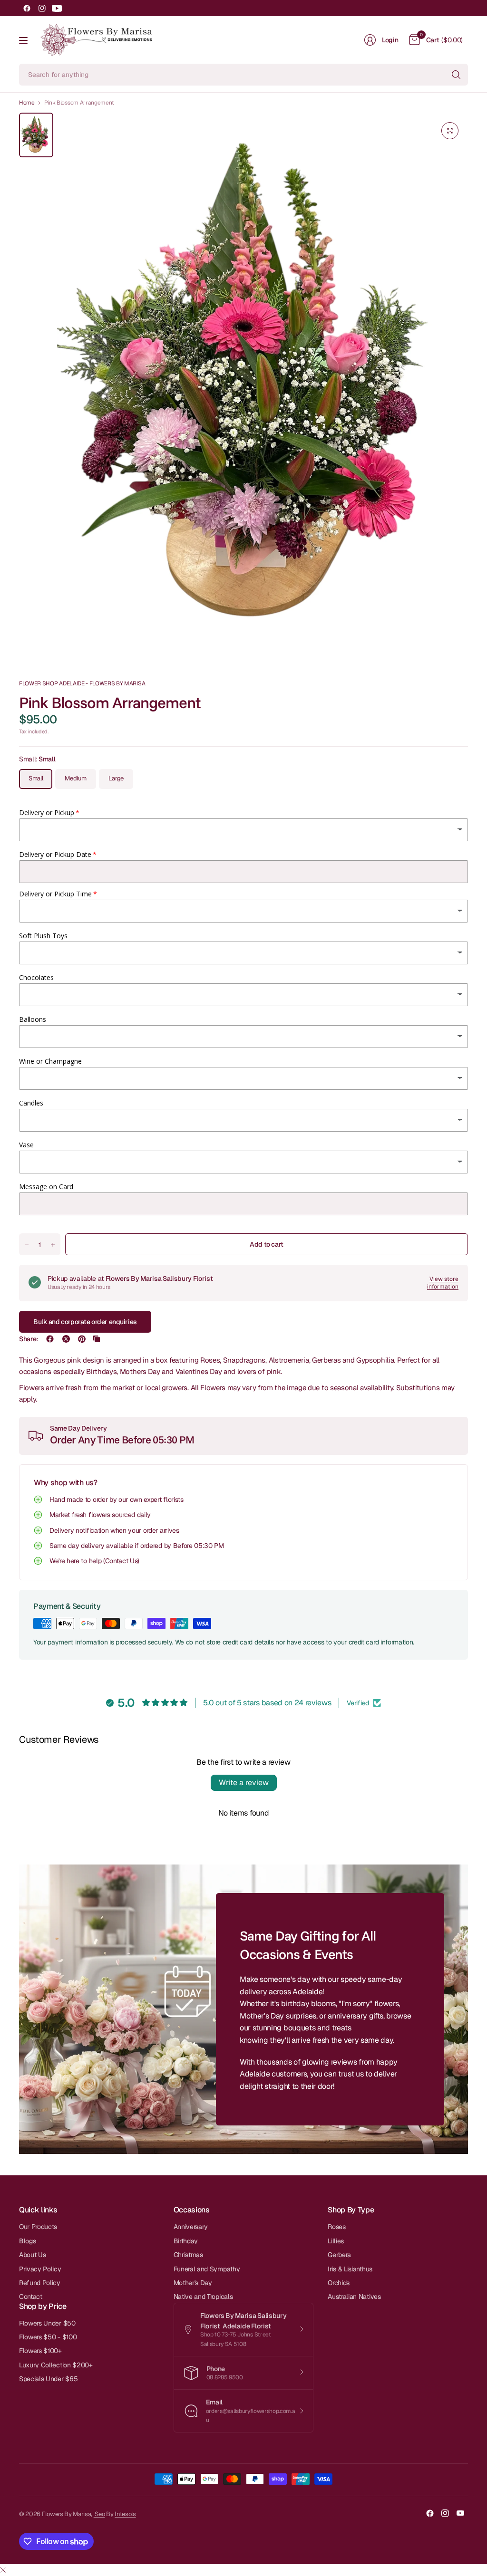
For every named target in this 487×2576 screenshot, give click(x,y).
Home (27, 103)
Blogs (27, 2241)
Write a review (244, 1783)
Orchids (339, 2283)
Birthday (186, 2241)
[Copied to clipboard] (97, 1339)
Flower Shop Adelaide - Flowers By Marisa (82, 683)
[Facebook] (27, 8)
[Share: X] (66, 1339)
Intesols (125, 2514)
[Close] (3, 2570)
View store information (443, 1283)
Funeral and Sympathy (207, 2269)
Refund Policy (40, 2283)
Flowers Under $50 (47, 2323)
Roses (336, 2227)
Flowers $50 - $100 (48, 2337)
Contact (31, 2297)
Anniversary (191, 2227)
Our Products (38, 2227)
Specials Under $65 (48, 2379)
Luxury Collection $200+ (56, 2365)
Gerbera (339, 2255)
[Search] (456, 75)
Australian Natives (354, 2297)
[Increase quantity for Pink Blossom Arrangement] (53, 1245)
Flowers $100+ (40, 2351)
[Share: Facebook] (50, 1339)
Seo (99, 2514)
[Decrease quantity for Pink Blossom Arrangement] (27, 1245)
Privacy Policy (40, 2269)
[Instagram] (42, 8)
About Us (32, 2255)
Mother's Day (193, 2283)
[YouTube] (57, 8)
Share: (29, 1339)
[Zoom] (450, 131)
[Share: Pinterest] (82, 1339)
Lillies (336, 2241)
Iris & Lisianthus (350, 2269)
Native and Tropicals (203, 2297)
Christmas (188, 2255)
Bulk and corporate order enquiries (85, 1322)
